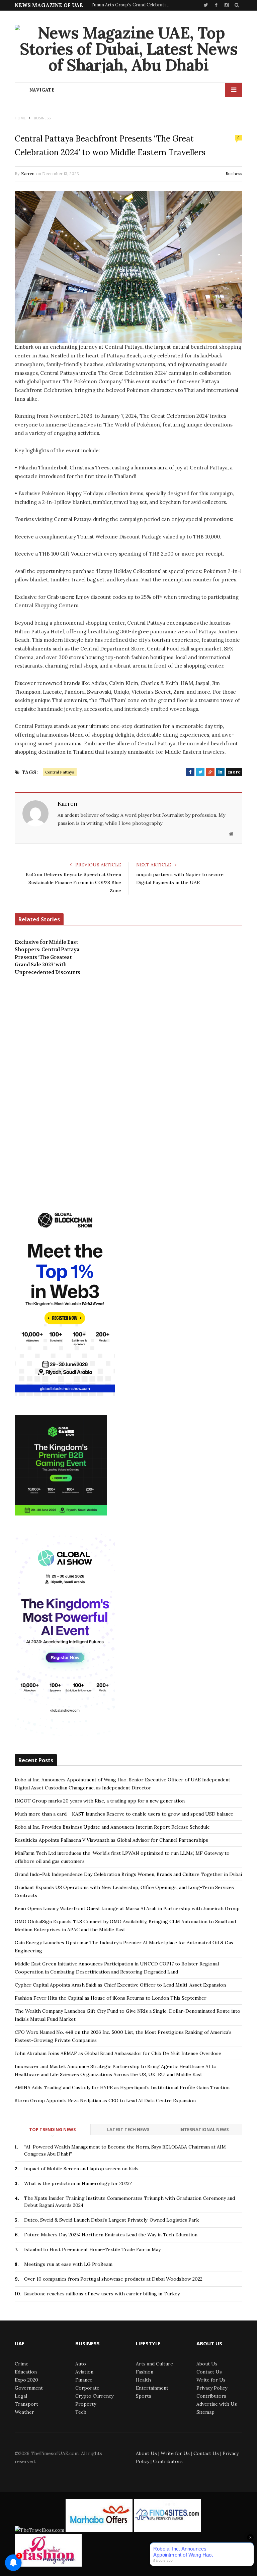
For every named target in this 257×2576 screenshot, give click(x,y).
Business (234, 174)
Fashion (145, 2372)
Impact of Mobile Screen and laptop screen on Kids (81, 2169)
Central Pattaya (60, 772)
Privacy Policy (212, 2388)
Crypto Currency (94, 2396)
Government (29, 2388)
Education (26, 2372)
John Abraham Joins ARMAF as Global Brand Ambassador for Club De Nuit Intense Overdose (118, 2053)
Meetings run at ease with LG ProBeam (68, 2264)
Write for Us (211, 2380)
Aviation (84, 2372)
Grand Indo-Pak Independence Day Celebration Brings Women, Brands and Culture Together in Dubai (128, 1874)
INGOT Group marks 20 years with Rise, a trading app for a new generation (100, 1801)
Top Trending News (53, 2129)
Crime (22, 2364)
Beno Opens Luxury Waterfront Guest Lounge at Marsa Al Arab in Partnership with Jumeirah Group (127, 1908)
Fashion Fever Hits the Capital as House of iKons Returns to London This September (111, 1998)
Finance (84, 2380)
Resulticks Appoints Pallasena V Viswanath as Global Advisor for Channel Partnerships (111, 1840)
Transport (26, 2404)
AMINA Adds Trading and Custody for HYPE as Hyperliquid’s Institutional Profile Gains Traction (122, 2087)
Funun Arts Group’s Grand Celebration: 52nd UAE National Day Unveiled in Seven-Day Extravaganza (132, 5)
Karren (28, 174)
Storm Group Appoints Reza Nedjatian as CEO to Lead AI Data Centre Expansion (105, 2101)
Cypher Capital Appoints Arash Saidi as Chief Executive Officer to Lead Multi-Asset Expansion (120, 1985)
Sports (144, 2396)
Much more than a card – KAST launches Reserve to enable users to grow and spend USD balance (124, 1814)
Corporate (87, 2388)
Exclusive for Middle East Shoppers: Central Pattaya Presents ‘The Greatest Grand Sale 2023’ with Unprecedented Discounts (48, 957)
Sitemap (205, 2412)
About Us (207, 2364)
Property (86, 2404)
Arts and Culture (154, 2364)
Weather (24, 2412)
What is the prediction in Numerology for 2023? (78, 2183)
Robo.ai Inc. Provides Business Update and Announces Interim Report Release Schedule (112, 1827)
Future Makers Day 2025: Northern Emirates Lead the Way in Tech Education (111, 2235)
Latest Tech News (128, 2129)
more (234, 772)
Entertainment (152, 2388)
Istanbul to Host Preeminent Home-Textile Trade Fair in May (92, 2249)
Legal (21, 2396)
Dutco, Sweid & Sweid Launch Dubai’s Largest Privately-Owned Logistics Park (111, 2220)
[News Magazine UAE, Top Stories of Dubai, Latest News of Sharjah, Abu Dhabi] (128, 49)
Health (143, 2380)
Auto (81, 2364)
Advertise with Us (217, 2404)
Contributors (211, 2396)
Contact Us (209, 2372)
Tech (81, 2412)
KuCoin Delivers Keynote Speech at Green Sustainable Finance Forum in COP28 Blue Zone (73, 882)
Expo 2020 (26, 2380)
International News (204, 2129)
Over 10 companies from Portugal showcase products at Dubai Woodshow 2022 (113, 2279)
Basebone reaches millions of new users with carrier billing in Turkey (102, 2294)
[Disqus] (128, 1084)
